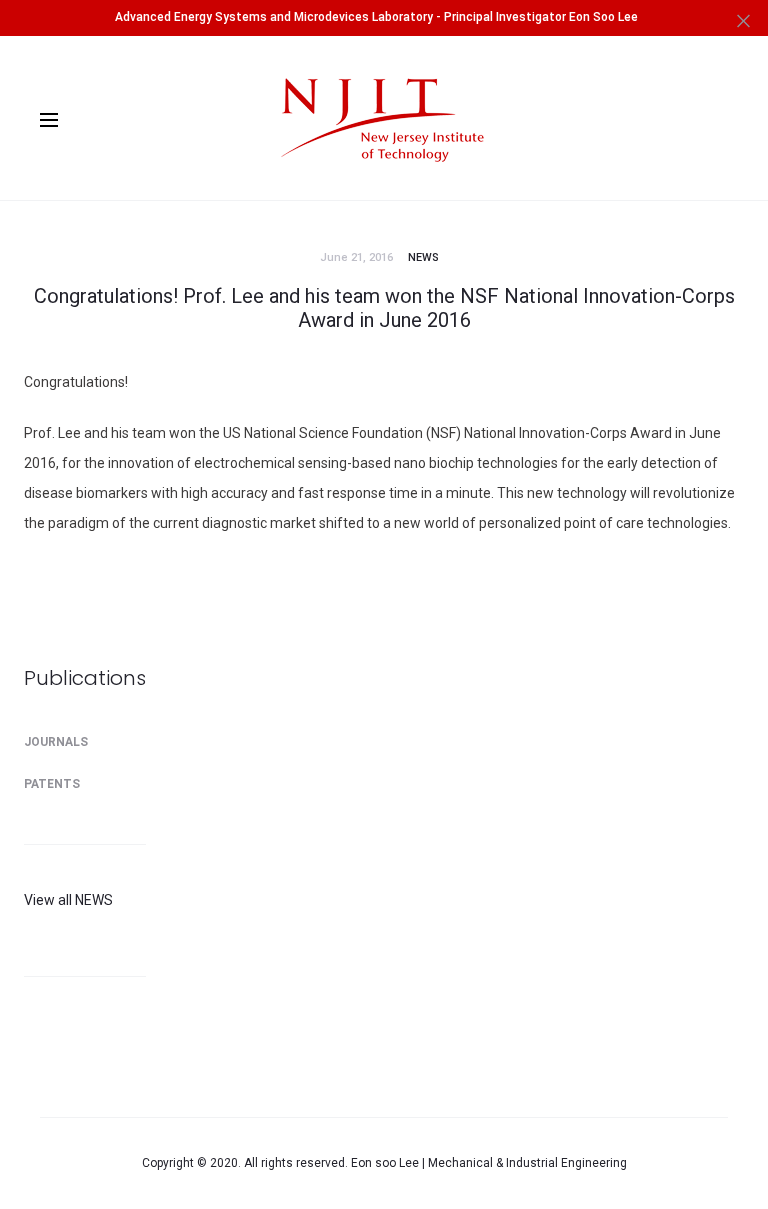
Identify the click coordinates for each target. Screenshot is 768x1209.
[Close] (743, 20)
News (423, 257)
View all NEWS (68, 900)
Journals (56, 742)
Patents (52, 784)
